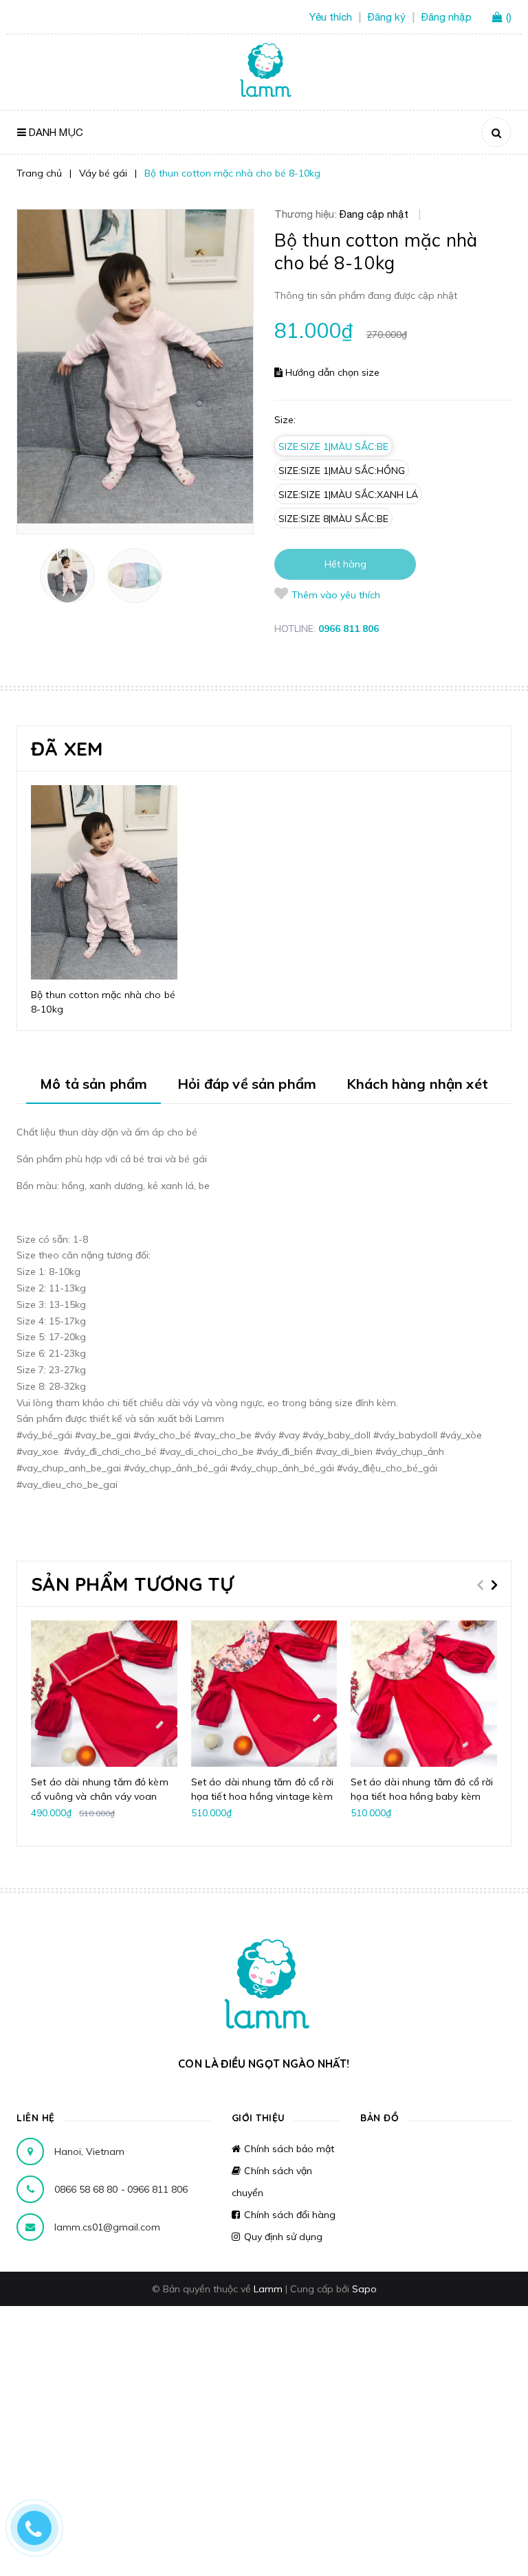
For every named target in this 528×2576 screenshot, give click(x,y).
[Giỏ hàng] (499, 18)
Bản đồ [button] (379, 2118)
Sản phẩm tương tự (133, 1584)
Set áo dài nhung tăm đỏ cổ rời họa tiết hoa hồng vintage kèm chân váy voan (262, 1796)
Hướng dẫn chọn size (331, 372)
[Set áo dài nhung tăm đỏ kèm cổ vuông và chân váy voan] (104, 1694)
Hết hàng (345, 564)
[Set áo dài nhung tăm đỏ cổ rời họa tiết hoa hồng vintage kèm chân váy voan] (264, 1694)
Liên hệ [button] (36, 2118)
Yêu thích (331, 17)
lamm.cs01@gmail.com (107, 2227)
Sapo (364, 2289)
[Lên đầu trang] (491, 2542)
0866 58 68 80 (87, 2189)
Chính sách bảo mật (289, 2149)
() (509, 17)
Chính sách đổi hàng (290, 2215)
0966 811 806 (349, 629)
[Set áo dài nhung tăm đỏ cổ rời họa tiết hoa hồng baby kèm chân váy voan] (424, 1694)
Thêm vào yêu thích (336, 595)
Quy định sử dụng (283, 2237)
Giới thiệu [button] (258, 2118)
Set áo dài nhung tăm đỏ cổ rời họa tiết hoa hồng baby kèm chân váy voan (422, 1796)
